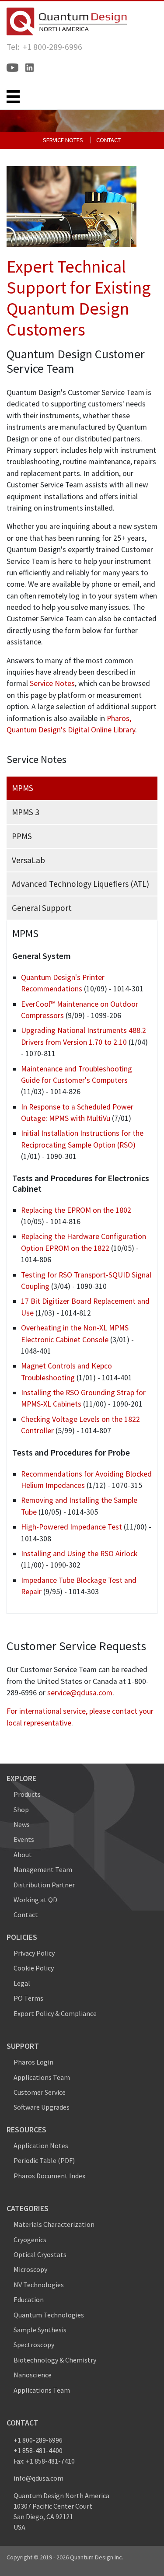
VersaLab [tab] (28, 860)
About (23, 1855)
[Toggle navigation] (13, 97)
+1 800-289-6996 (38, 2440)
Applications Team (42, 2077)
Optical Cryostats (40, 2254)
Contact (108, 140)
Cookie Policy (34, 1968)
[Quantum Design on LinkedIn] (30, 68)
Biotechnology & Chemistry (55, 2360)
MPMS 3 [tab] (26, 812)
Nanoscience (33, 2375)
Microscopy (30, 2269)
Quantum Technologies (49, 2315)
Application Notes (41, 2145)
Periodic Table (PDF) (44, 2160)
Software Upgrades (42, 2107)
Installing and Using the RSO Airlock (79, 1554)
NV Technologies (39, 2285)
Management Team (43, 1869)
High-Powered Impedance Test (72, 1527)
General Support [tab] (42, 908)
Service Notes (63, 140)
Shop (21, 1809)
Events (24, 1839)
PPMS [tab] (22, 836)
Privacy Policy (34, 1953)
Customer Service (40, 2092)
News (22, 1824)
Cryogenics (30, 2240)
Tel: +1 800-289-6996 (44, 47)
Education (29, 2299)
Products (27, 1794)
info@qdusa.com (38, 2478)
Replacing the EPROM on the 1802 (76, 1210)
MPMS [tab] (23, 788)
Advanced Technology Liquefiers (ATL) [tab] (80, 884)
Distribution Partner (44, 1885)
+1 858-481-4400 (38, 2450)
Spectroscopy (34, 2345)
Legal (22, 1983)
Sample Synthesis (40, 2330)
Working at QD (35, 1900)
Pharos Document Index (49, 2176)
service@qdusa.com (80, 1693)
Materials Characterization (54, 2224)
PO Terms (28, 1998)
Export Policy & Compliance (55, 2013)
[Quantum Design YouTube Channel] (12, 68)
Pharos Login (33, 2062)
